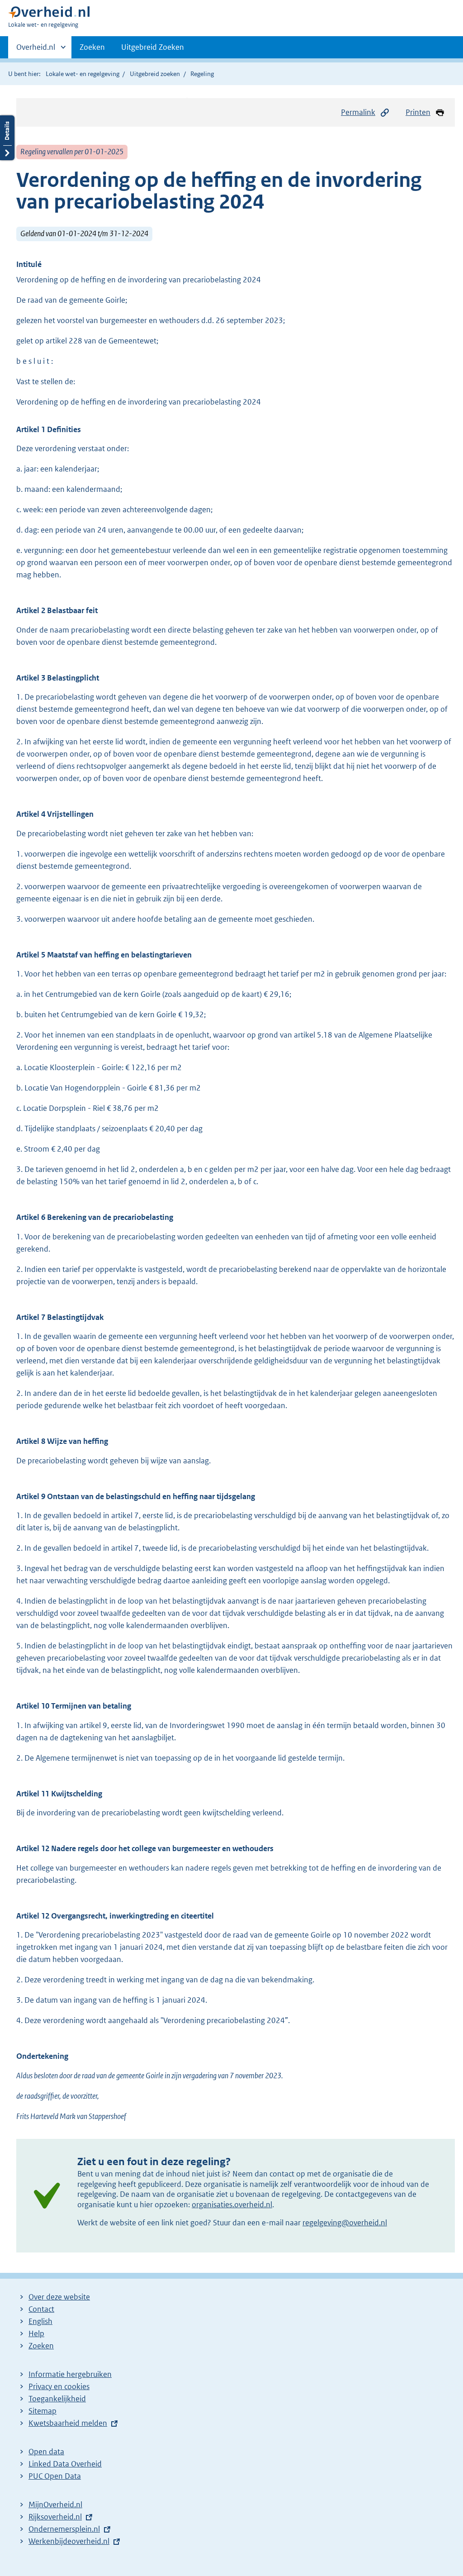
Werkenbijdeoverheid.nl (69, 2541)
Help (36, 2333)
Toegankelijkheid (57, 2399)
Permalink (358, 112)
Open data (46, 2452)
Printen (418, 112)
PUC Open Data (55, 2476)
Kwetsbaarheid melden (68, 2423)
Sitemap (43, 2411)
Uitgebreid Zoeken (153, 47)
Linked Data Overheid (65, 2464)
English (40, 2321)
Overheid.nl (36, 50)
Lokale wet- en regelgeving (83, 74)
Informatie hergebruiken (70, 2374)
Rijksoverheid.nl (55, 2517)
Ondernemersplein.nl (64, 2529)
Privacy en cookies (59, 2386)
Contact (41, 2309)
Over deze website (59, 2297)
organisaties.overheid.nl (232, 2205)
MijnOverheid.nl (55, 2505)
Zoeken (92, 47)
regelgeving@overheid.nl (345, 2223)
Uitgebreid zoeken (155, 74)
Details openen (7, 138)
